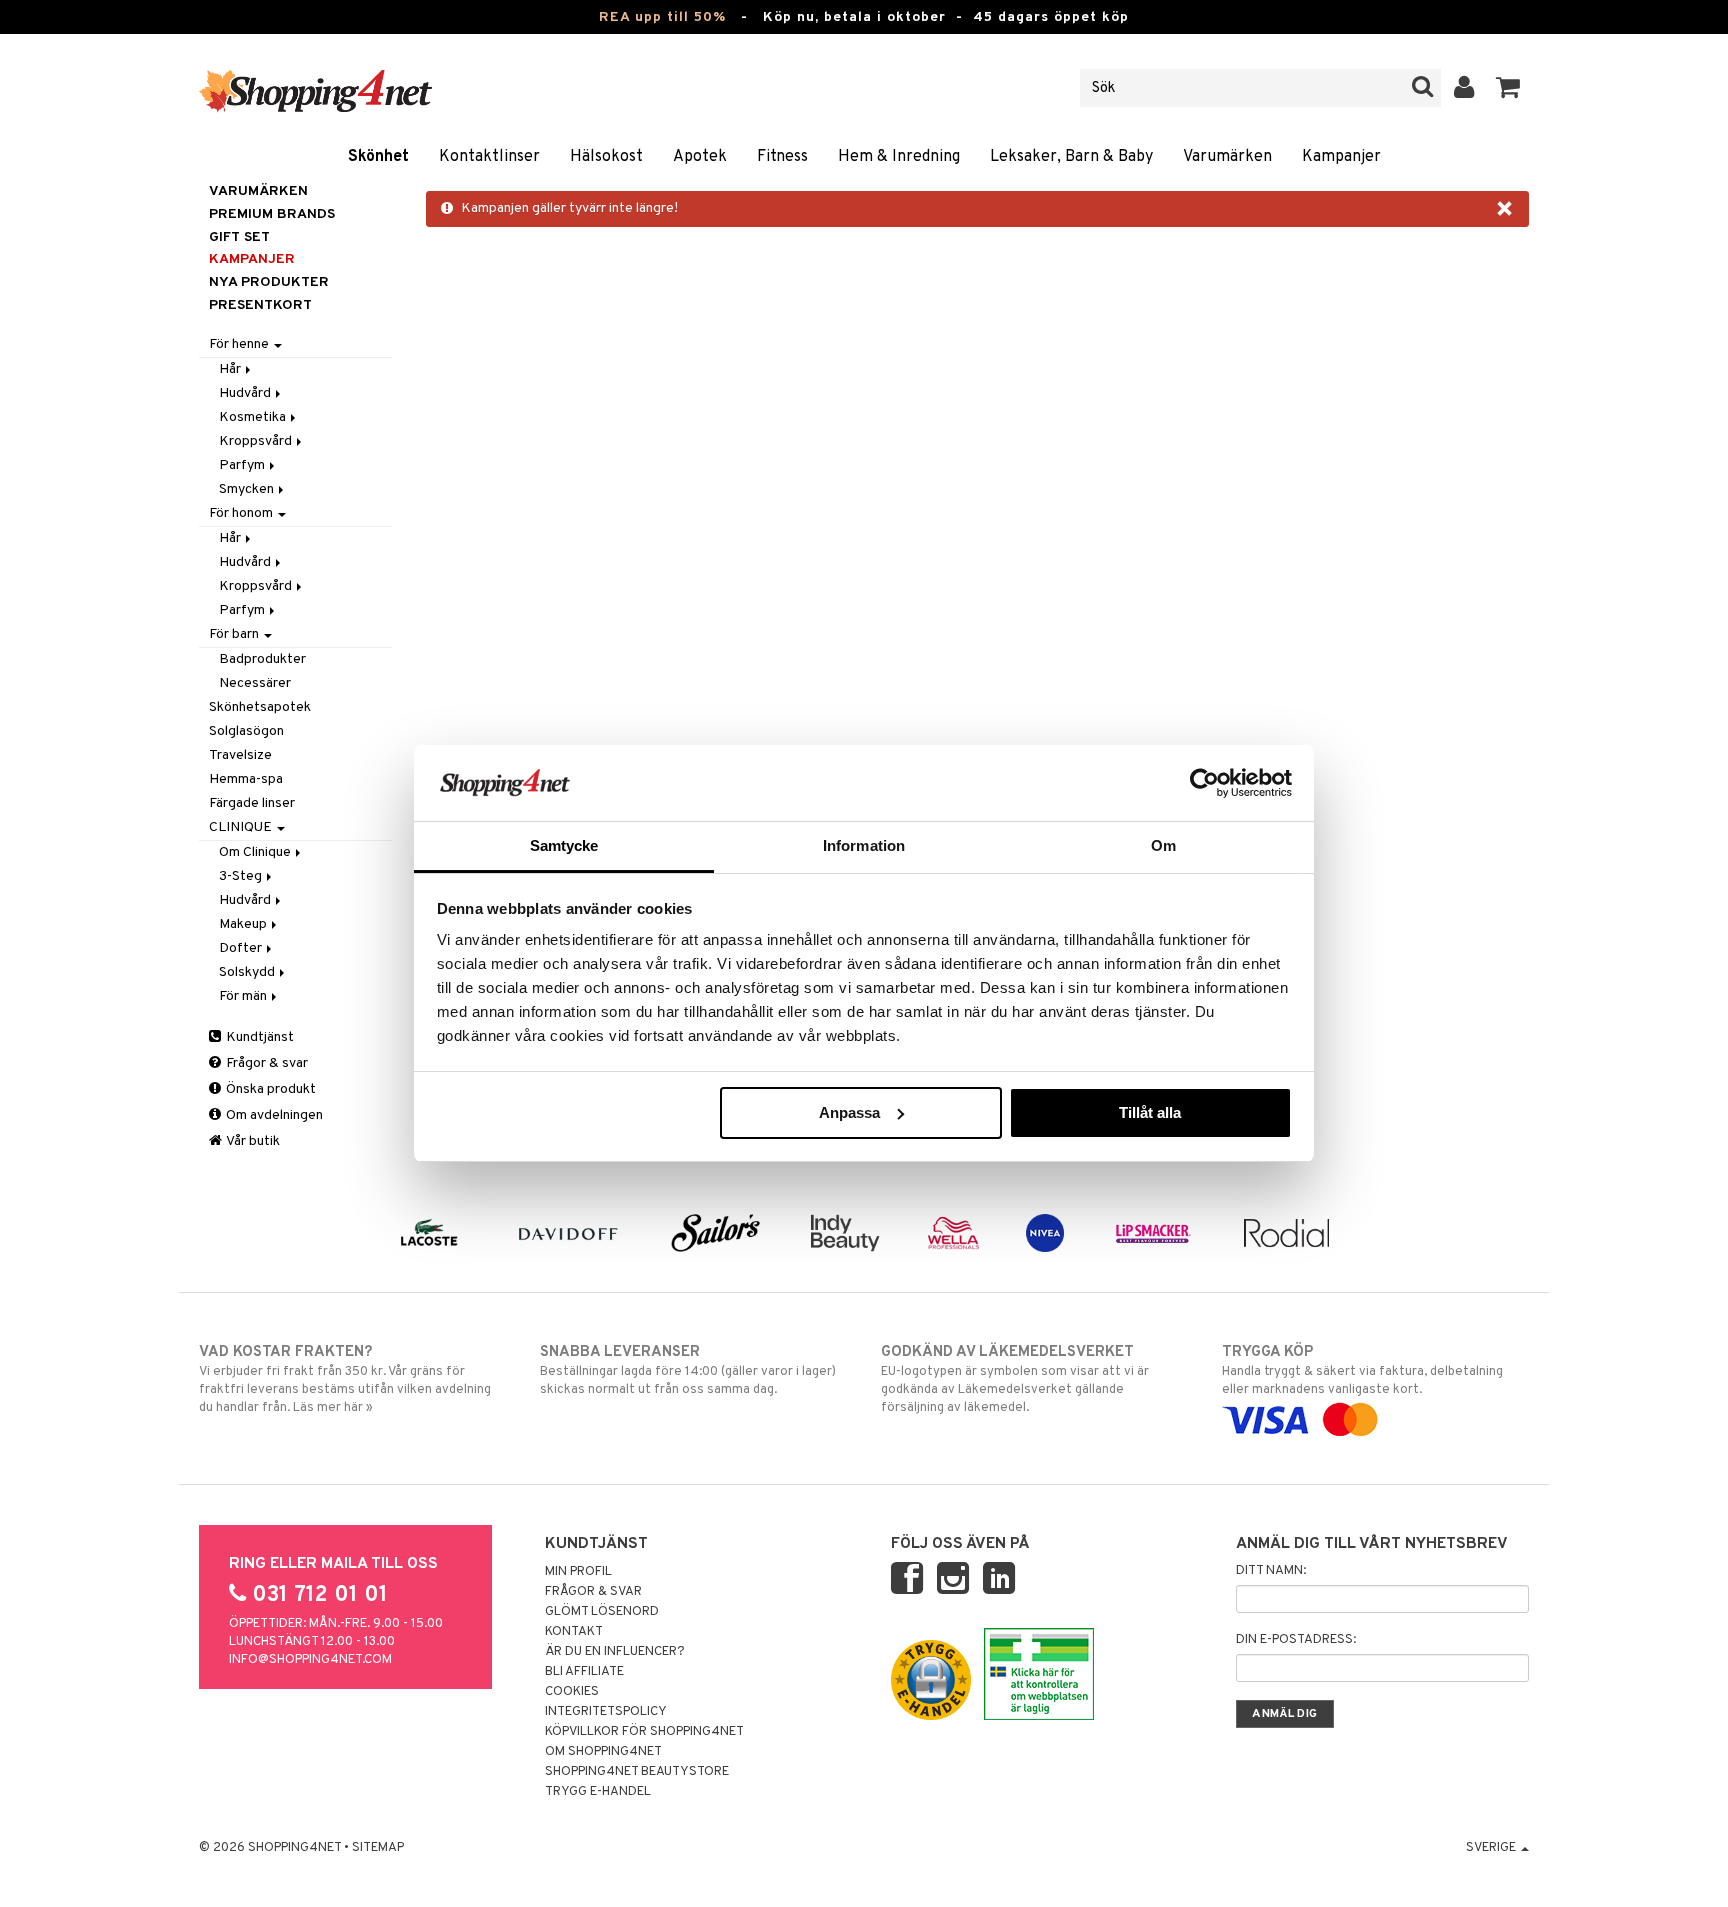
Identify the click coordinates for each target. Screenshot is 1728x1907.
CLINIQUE (242, 827)
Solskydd (248, 972)
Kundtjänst (258, 1037)
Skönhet (378, 157)
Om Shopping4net (603, 1752)
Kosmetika (254, 417)
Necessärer (255, 683)
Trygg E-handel (598, 1792)
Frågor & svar (265, 1063)
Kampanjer (1341, 157)
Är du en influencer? (615, 1652)
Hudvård (246, 393)
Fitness (782, 157)
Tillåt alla (1150, 1112)
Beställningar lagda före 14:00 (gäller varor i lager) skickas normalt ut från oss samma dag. (688, 1370)
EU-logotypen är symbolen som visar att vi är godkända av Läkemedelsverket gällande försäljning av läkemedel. (1015, 1379)
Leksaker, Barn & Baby (1071, 157)
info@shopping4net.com (310, 1660)
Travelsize (240, 755)
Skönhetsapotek (260, 707)
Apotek (700, 157)
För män (244, 996)
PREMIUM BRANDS (272, 214)
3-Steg (242, 876)
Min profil (578, 1572)
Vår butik (252, 1141)
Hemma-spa (246, 779)
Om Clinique (256, 852)
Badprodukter (262, 659)
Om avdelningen (273, 1115)
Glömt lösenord (602, 1612)
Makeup (244, 924)
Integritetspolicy (606, 1712)
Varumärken (1227, 157)
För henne (240, 344)
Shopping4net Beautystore (637, 1772)
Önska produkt (269, 1089)
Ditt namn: (1271, 1571)
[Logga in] (1464, 88)
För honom (242, 513)
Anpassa (849, 1112)
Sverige (1492, 1848)
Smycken (248, 489)
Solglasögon (246, 731)
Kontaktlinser (489, 157)
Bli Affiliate (584, 1672)
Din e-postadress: (1296, 1640)
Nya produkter (269, 282)
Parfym (243, 465)
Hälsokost (606, 157)
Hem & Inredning (899, 157)
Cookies (572, 1692)
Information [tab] (864, 845)
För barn (235, 634)
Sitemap (378, 1848)
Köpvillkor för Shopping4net (644, 1732)
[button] (1508, 88)
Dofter (242, 948)
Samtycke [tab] (564, 845)
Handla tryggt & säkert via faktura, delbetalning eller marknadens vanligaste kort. (1362, 1370)
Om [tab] (1163, 845)
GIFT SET (239, 237)
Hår (231, 369)
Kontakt (574, 1632)
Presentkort (260, 305)
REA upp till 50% (662, 17)
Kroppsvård (257, 441)
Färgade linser (252, 803)
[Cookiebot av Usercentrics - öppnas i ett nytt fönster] (1204, 783)
